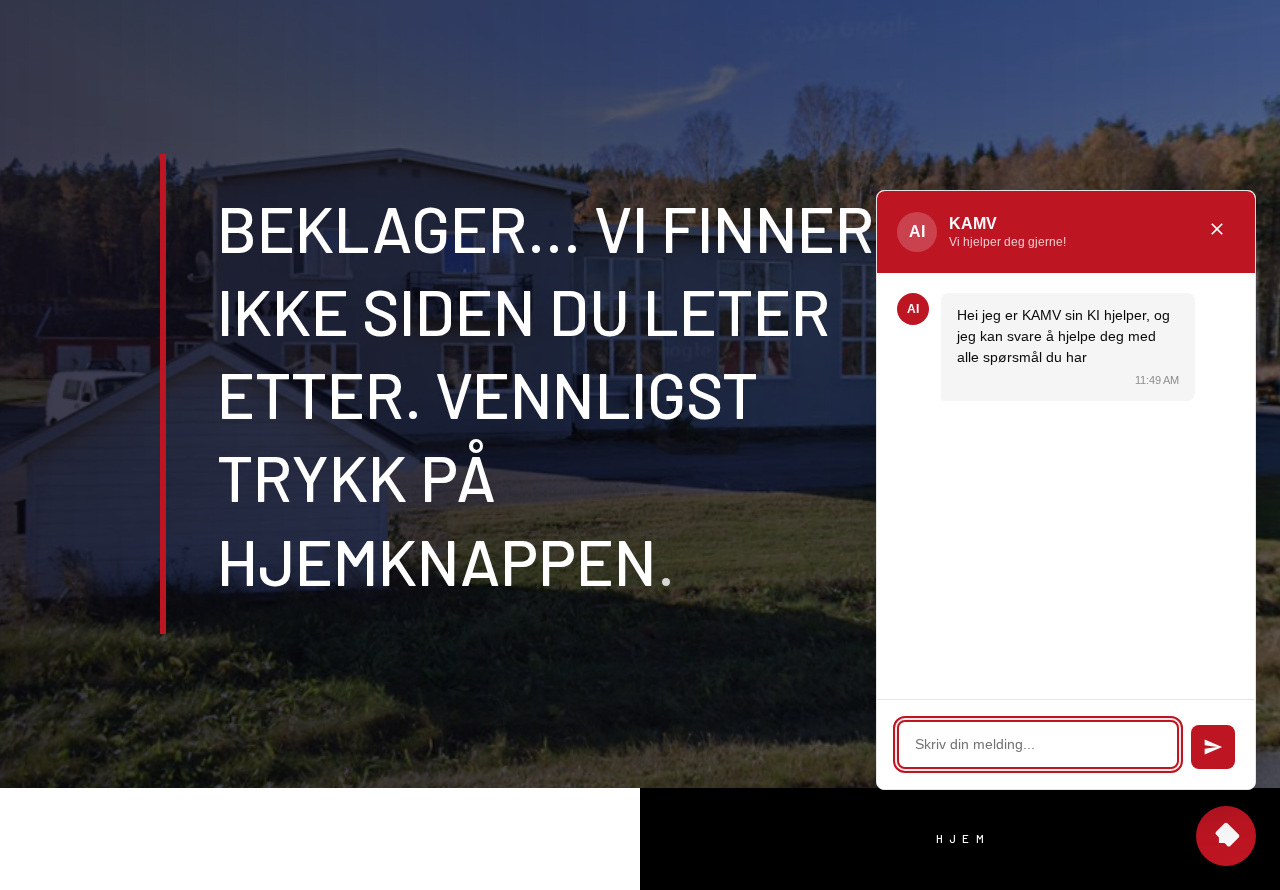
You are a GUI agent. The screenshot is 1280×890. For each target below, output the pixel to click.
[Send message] (1213, 747)
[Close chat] (1217, 232)
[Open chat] (1226, 836)
